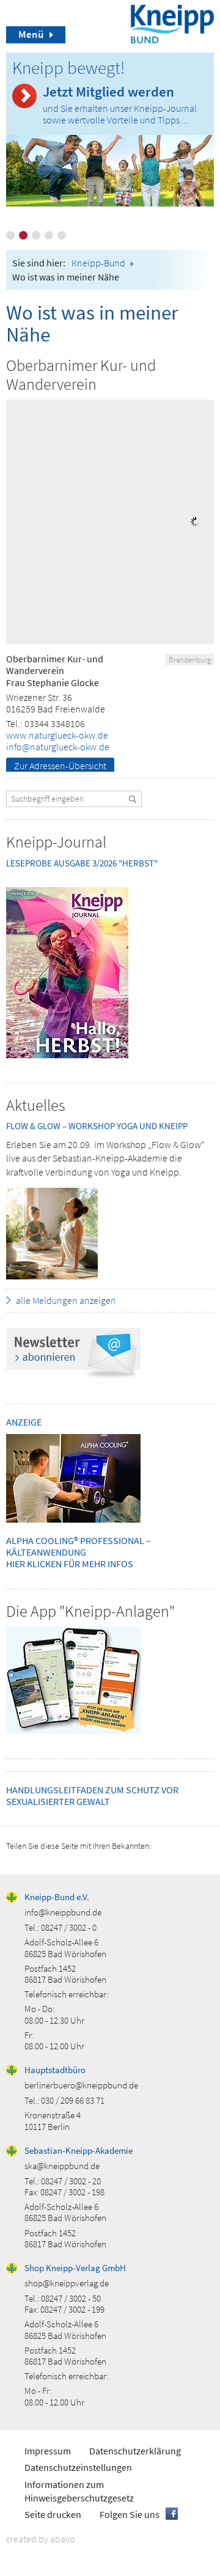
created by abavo (41, 2539)
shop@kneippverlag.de (67, 2283)
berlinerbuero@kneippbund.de (81, 2085)
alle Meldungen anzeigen (66, 1300)
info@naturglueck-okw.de (58, 747)
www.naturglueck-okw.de (57, 735)
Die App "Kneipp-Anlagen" (90, 1611)
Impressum (48, 2451)
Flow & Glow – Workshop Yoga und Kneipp (97, 1126)
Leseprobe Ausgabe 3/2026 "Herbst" (82, 863)
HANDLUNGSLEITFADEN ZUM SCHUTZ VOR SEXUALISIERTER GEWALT (92, 1795)
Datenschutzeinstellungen (78, 2467)
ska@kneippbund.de (62, 2166)
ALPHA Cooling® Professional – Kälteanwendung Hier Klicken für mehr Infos (79, 1552)
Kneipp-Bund (98, 263)
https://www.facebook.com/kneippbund (172, 2514)
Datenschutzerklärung (135, 2451)
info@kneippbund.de (63, 1912)
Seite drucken (53, 2514)
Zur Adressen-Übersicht (60, 766)
